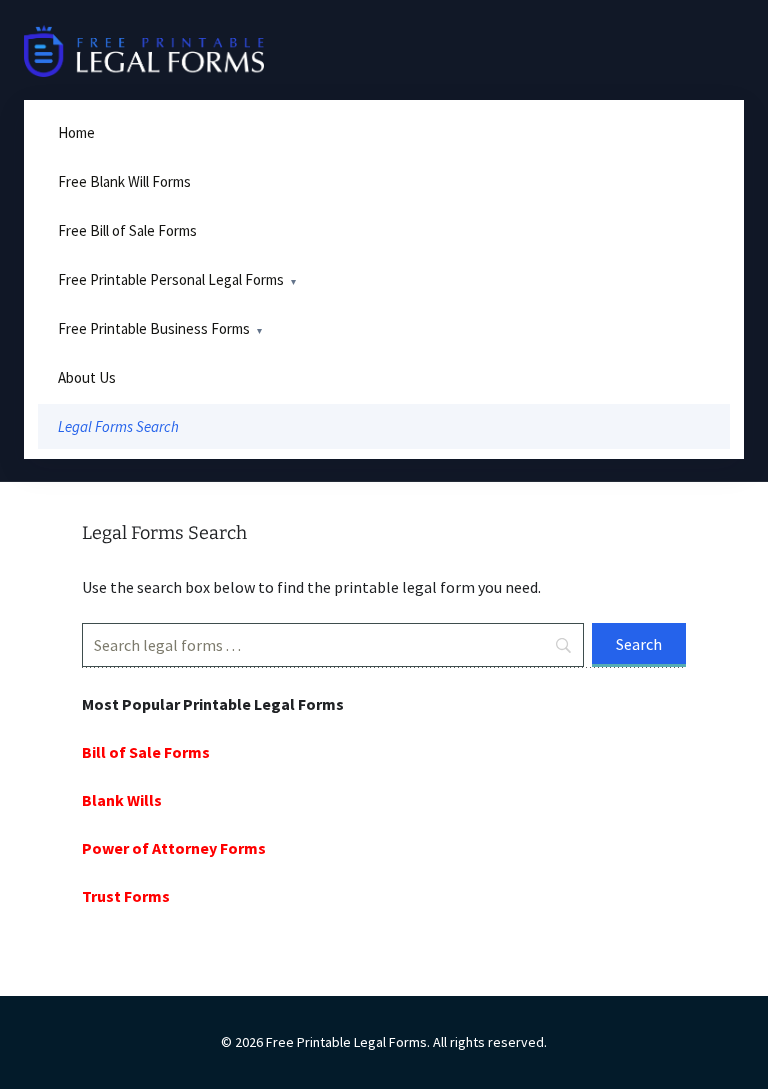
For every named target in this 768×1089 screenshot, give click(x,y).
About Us (87, 377)
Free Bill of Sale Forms (127, 230)
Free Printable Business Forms (154, 328)
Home (76, 132)
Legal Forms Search (118, 426)
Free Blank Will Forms (124, 181)
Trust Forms (126, 896)
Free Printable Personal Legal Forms (171, 279)
